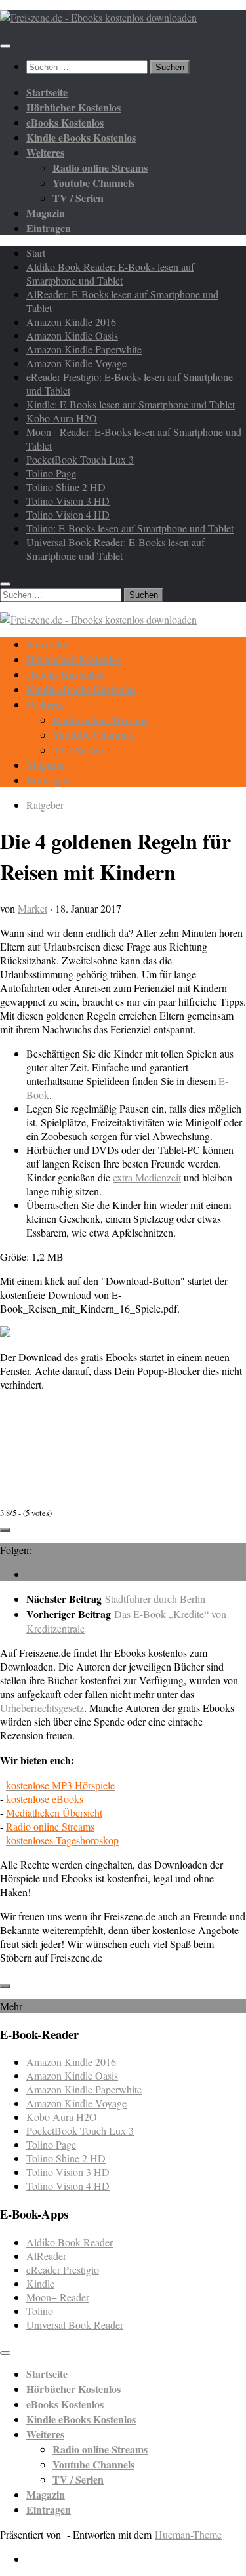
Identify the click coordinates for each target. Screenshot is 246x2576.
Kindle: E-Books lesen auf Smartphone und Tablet (131, 404)
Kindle (40, 2283)
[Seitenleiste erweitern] (5, 1530)
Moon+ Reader (58, 2297)
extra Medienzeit (147, 1177)
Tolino (40, 2311)
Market (32, 908)
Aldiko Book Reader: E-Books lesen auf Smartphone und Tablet (110, 273)
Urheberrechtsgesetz (42, 1708)
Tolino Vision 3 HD (68, 501)
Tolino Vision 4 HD (68, 514)
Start (36, 253)
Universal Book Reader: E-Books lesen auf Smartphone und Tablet (115, 549)
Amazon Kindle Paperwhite (84, 349)
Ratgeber (45, 805)
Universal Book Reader (75, 2325)
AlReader (46, 2256)
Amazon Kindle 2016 (71, 322)
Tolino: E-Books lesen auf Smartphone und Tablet (130, 528)
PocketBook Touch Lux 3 (80, 459)
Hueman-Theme (188, 2534)
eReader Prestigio (63, 2269)
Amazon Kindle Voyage (76, 363)
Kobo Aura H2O (62, 418)
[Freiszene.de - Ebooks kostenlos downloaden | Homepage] (98, 17)
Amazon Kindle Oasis (72, 335)
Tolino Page (51, 473)
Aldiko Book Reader (70, 2242)
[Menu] (5, 46)
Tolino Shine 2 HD (66, 487)
